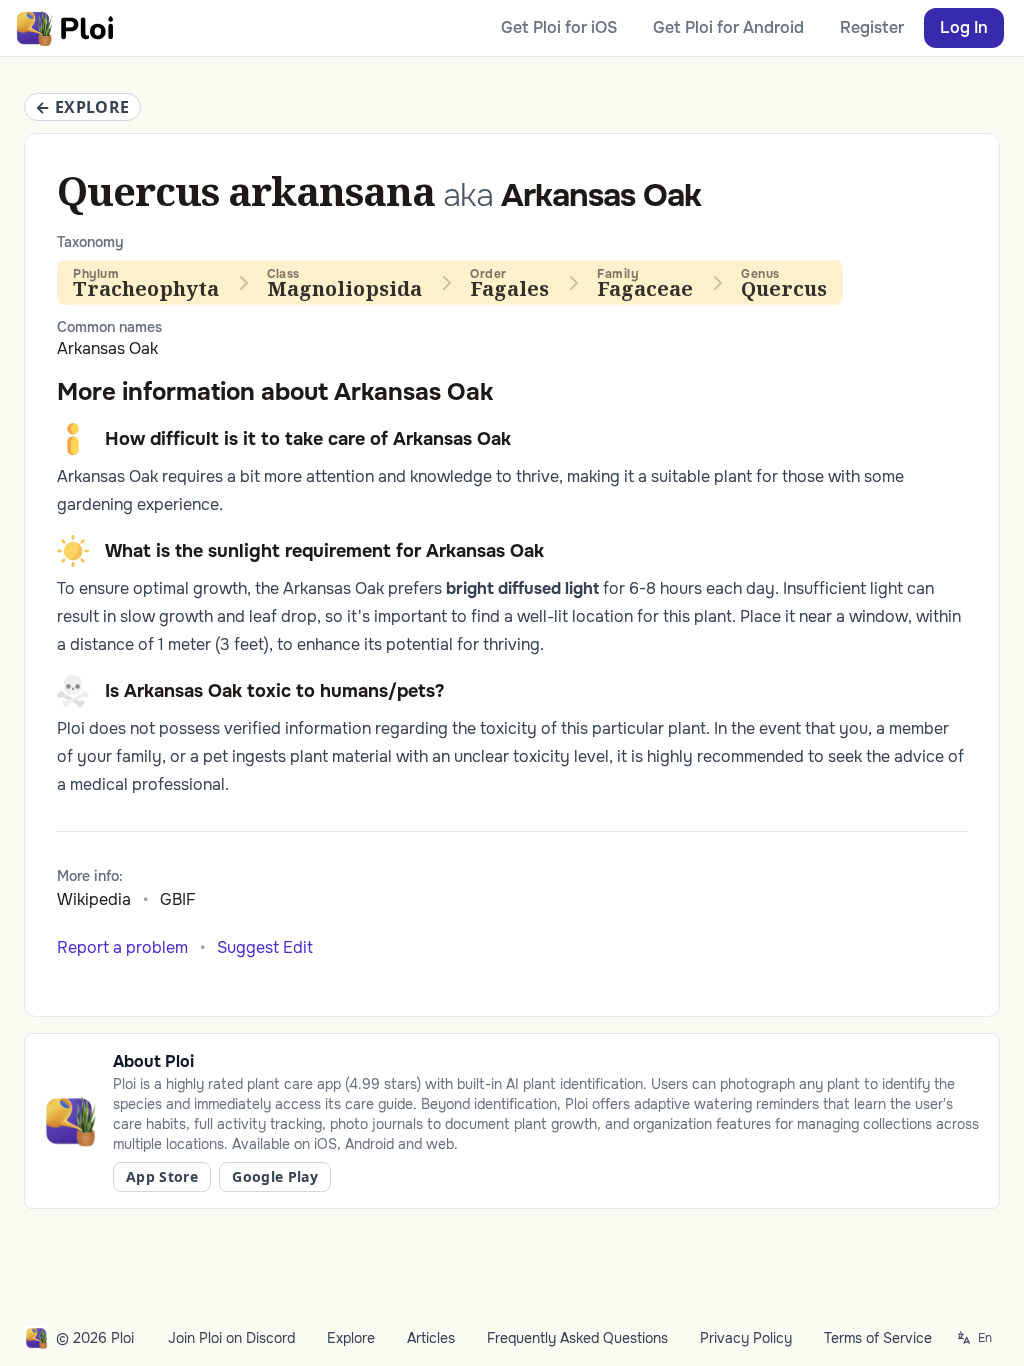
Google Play (275, 1176)
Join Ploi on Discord (231, 1338)
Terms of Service (878, 1338)
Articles (431, 1338)
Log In (964, 27)
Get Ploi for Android (728, 27)
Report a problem (122, 947)
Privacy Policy (746, 1338)
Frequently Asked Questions (577, 1338)
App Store (162, 1176)
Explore (351, 1338)
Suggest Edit (265, 947)
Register (872, 27)
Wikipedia (94, 899)
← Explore (82, 107)
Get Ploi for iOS (559, 27)
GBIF (178, 899)
